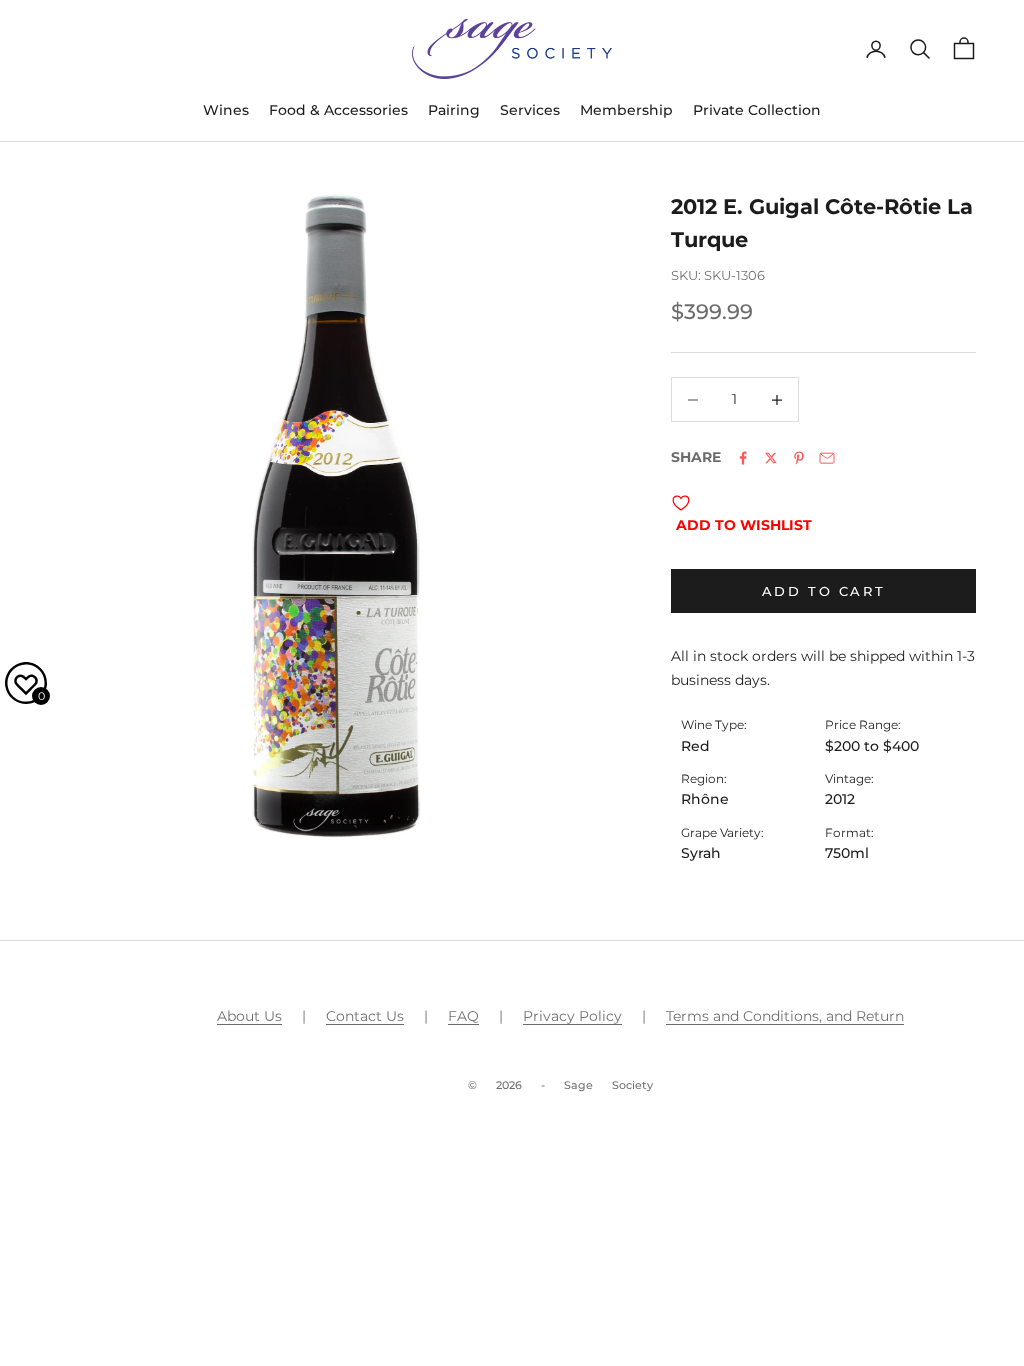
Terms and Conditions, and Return (785, 1016)
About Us (249, 1016)
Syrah (701, 853)
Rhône (705, 799)
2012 (840, 799)
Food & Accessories (338, 110)
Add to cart (824, 591)
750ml (847, 853)
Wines (226, 110)
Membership (626, 110)
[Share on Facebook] (743, 458)
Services (530, 110)
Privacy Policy (572, 1016)
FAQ (463, 1016)
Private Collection (757, 110)
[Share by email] (827, 458)
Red (695, 746)
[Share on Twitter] (771, 458)
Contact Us (365, 1016)
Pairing (454, 110)
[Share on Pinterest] (799, 458)
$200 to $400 (872, 746)
